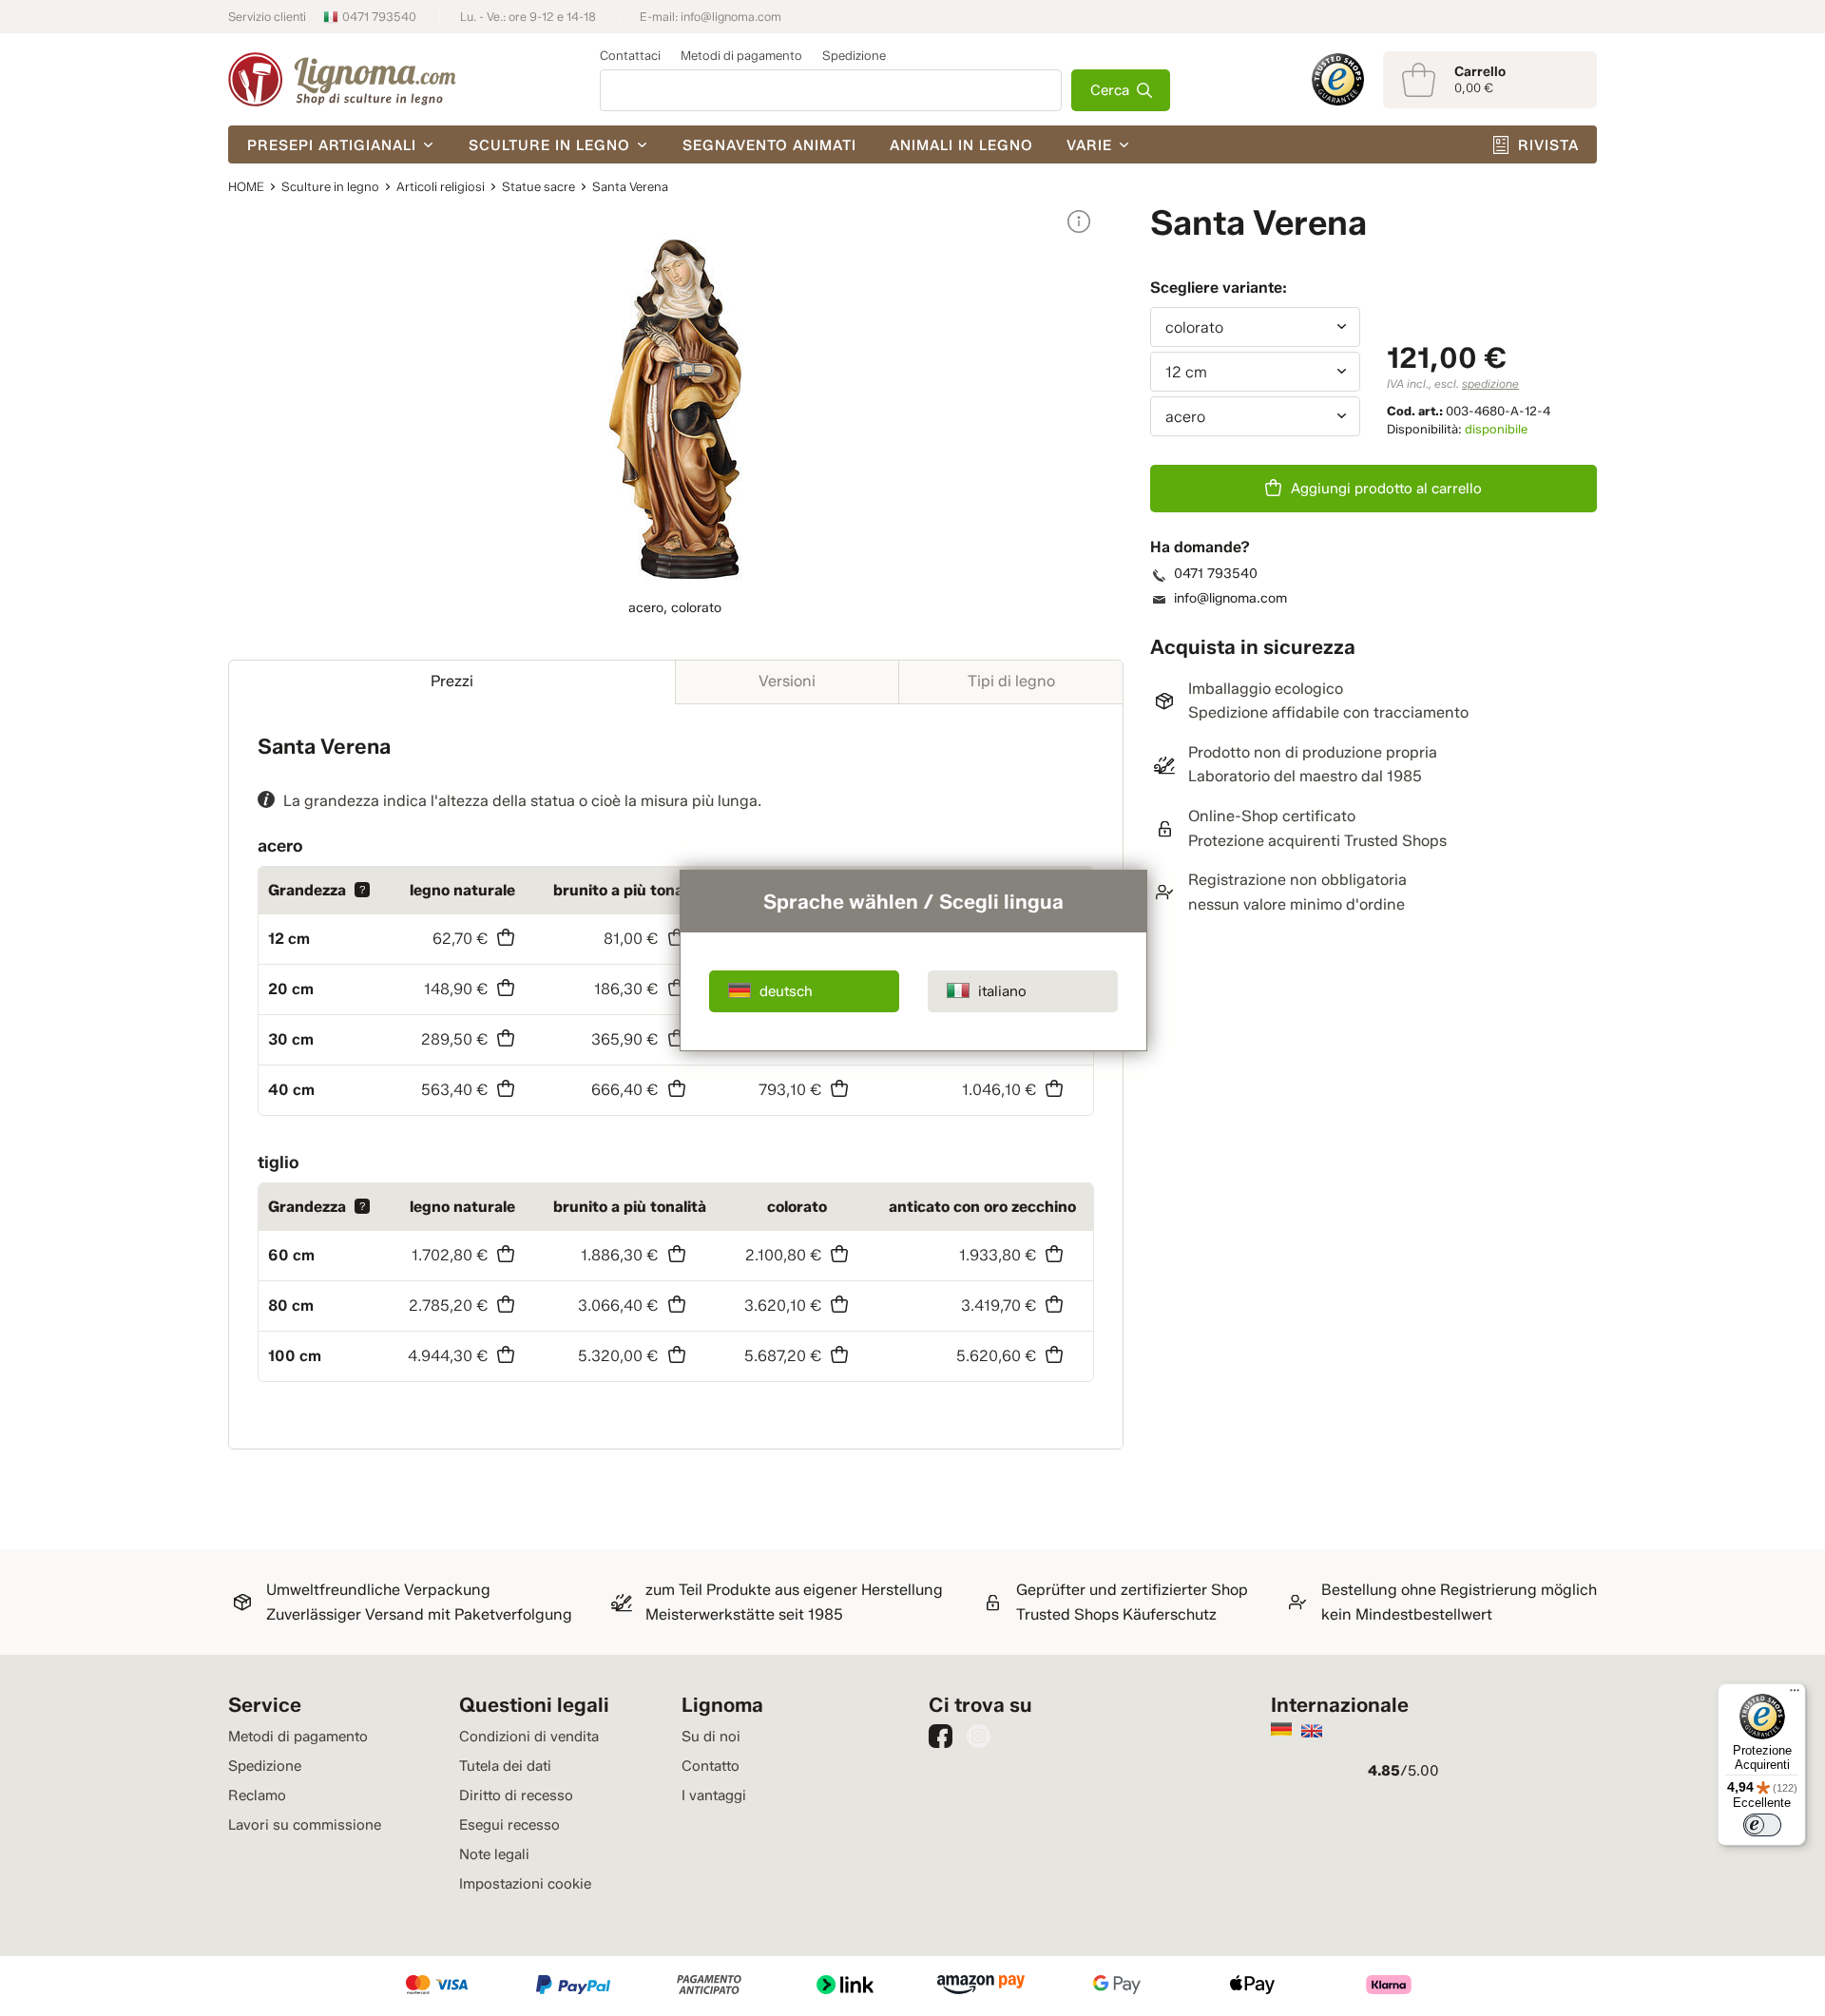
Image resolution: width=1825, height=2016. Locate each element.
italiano (1002, 991)
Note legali (494, 1854)
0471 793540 (379, 17)
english (1312, 1731)
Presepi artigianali (332, 145)
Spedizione (854, 55)
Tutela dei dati (505, 1766)
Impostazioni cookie (525, 1884)
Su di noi (711, 1737)
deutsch (786, 991)
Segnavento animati (769, 145)
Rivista (1548, 145)
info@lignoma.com (731, 17)
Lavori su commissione (305, 1825)
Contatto (711, 1766)
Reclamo (257, 1795)
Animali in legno (961, 145)
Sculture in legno (549, 145)
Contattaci (630, 55)
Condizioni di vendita (529, 1737)
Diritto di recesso (516, 1795)
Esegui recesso (509, 1825)
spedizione (1490, 384)
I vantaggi (714, 1795)
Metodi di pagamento (741, 55)
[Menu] (1795, 1695)
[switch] (1762, 1825)
